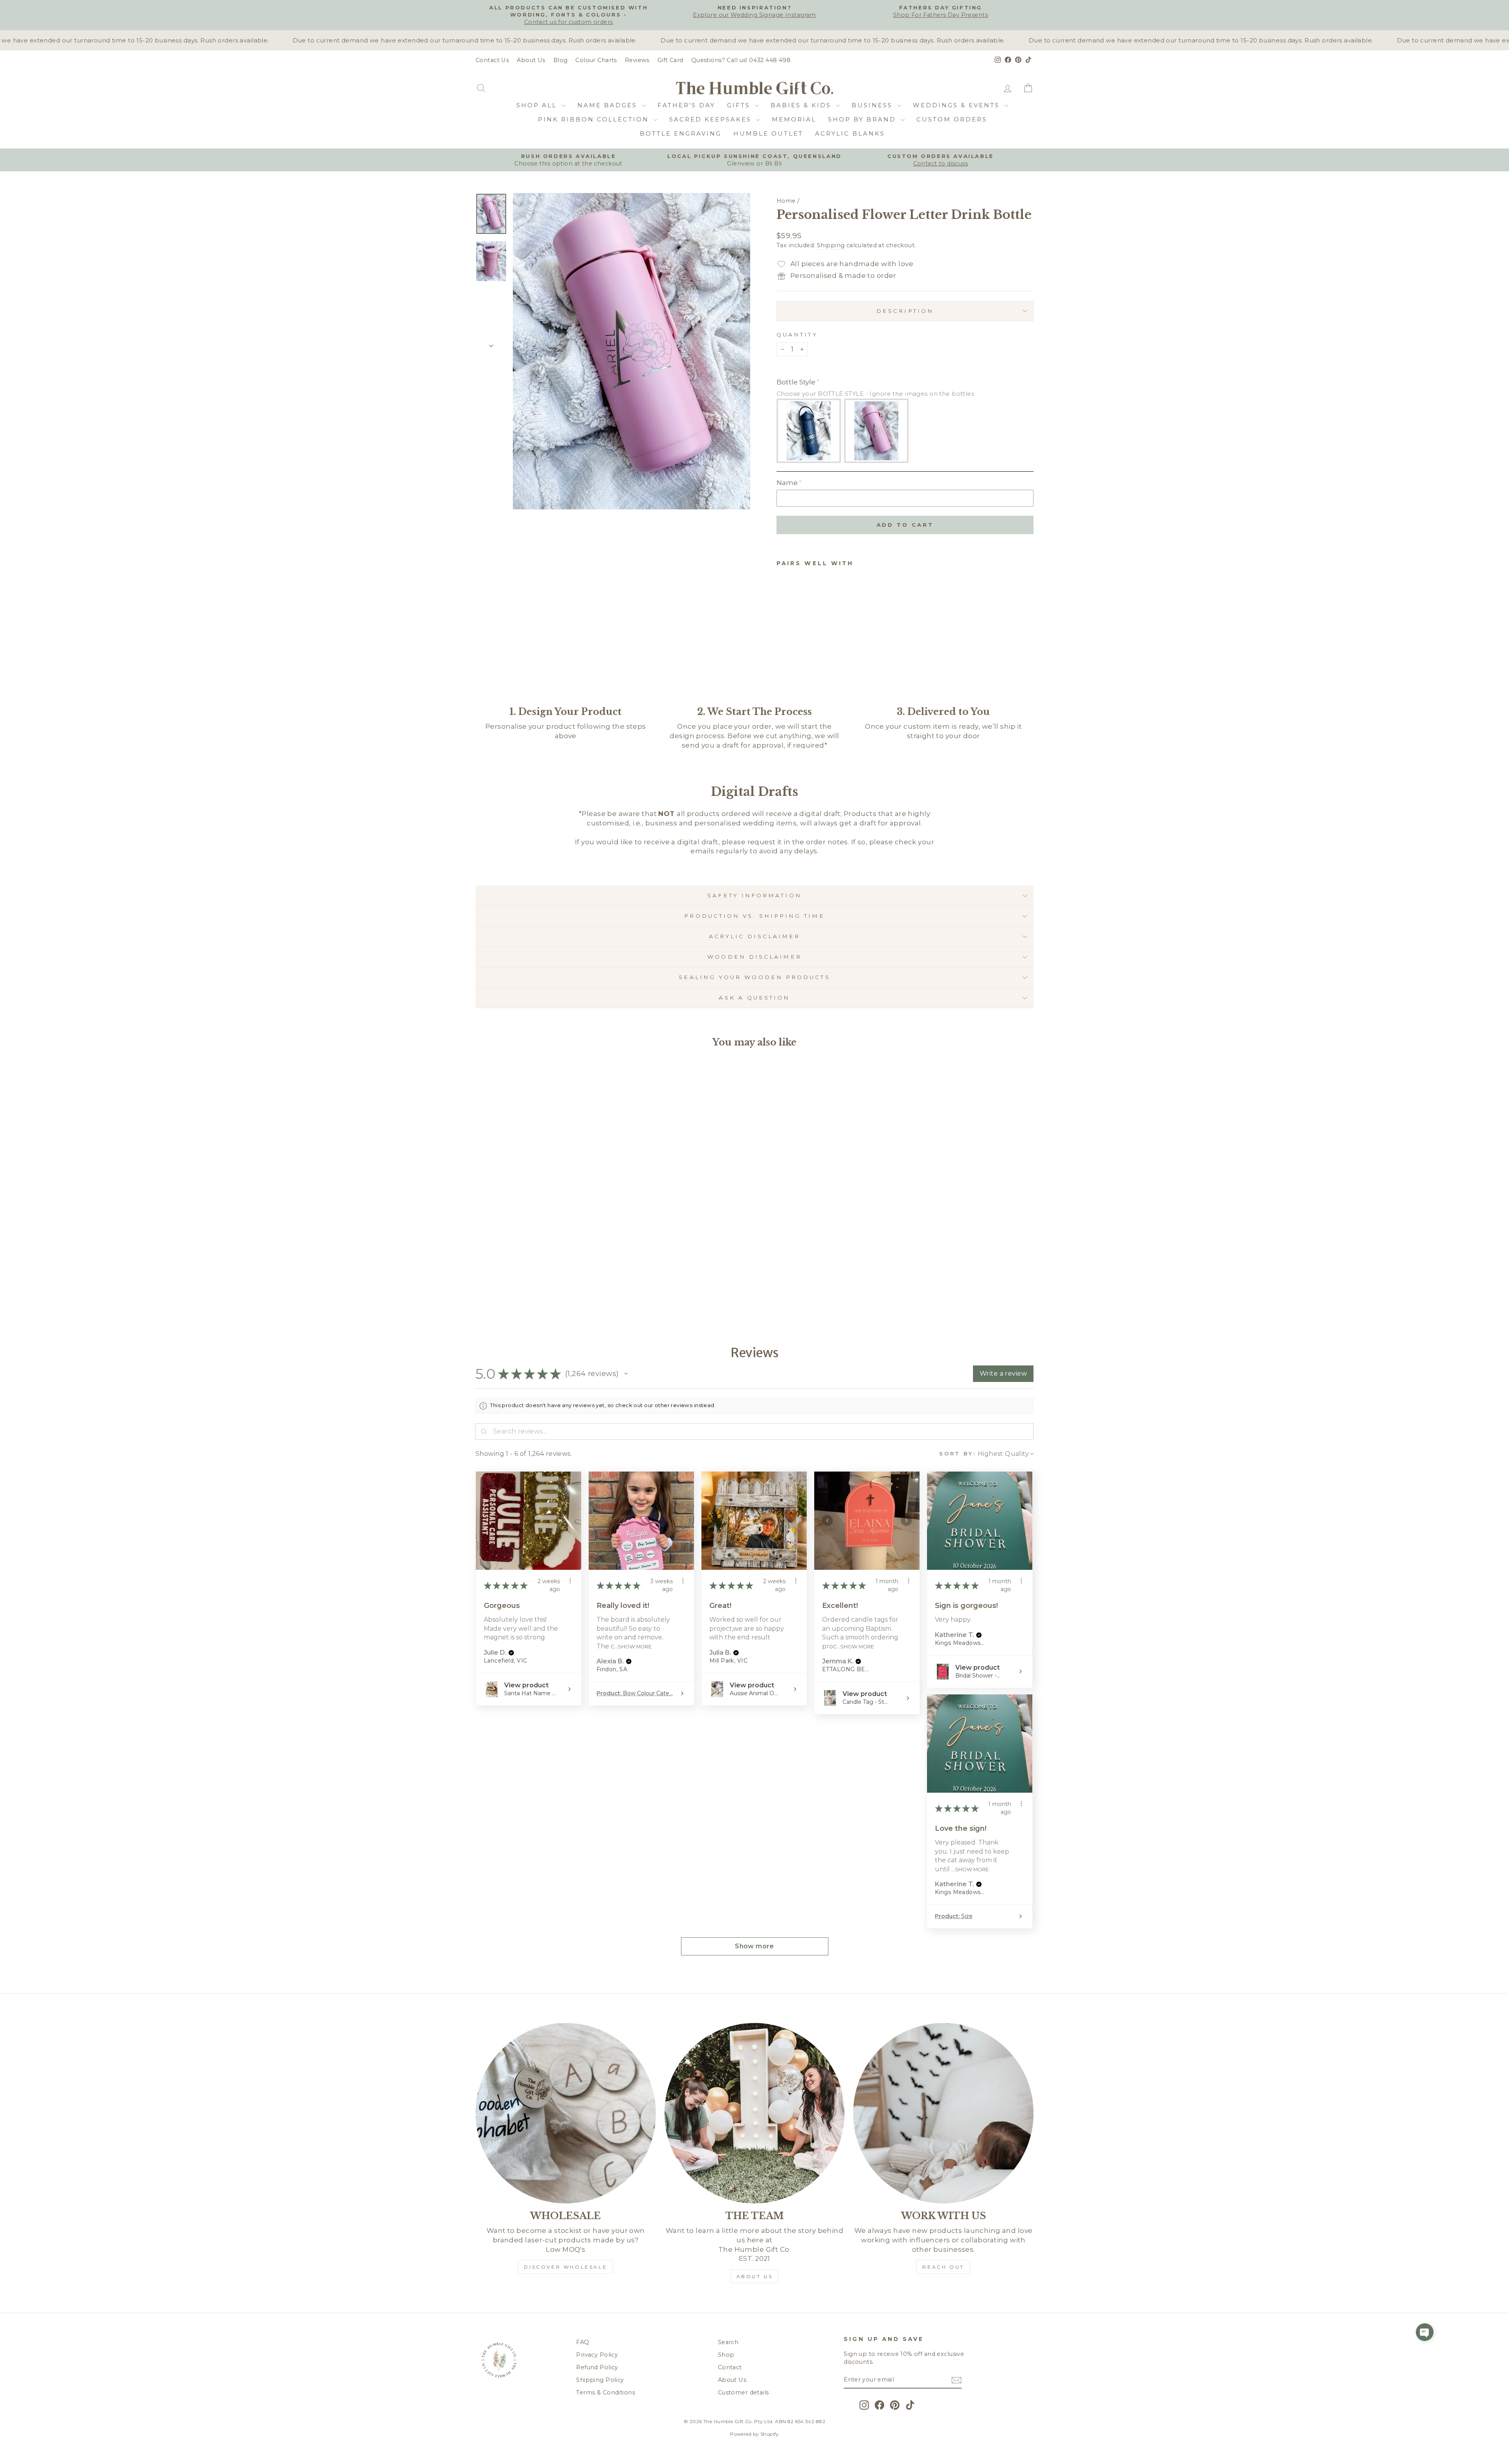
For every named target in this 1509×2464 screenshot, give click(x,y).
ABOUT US (755, 2276)
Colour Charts (596, 60)
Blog (561, 60)
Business (873, 105)
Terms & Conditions (606, 2392)
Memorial (794, 119)
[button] (626, 1374)
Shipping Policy (600, 2380)
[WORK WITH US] (943, 2113)
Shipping (831, 245)
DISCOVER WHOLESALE (565, 2267)
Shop (726, 2355)
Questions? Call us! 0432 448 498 (741, 60)
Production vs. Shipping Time (754, 916)
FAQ (583, 2342)
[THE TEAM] (755, 2113)
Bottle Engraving (681, 133)
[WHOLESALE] (566, 2113)
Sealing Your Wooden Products (754, 977)
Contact (730, 2367)
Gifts (740, 105)
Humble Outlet (768, 133)
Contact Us (492, 60)
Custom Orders (952, 119)
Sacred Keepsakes (712, 119)
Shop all (538, 105)
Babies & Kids (802, 105)
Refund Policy (597, 2367)
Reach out (943, 2267)
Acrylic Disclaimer (754, 936)
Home (786, 201)
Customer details (743, 2392)
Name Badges (609, 105)
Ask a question (754, 998)
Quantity (797, 334)
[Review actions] (570, 1581)
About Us (531, 60)
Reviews (637, 60)
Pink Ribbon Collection (595, 119)
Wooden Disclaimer (754, 957)
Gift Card (670, 60)
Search (728, 2342)
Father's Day (686, 105)
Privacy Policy (597, 2355)
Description (905, 311)
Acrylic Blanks (850, 133)
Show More (635, 1646)
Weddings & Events (958, 105)
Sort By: (958, 1454)
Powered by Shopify (754, 2434)
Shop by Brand (863, 119)
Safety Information (754, 895)
